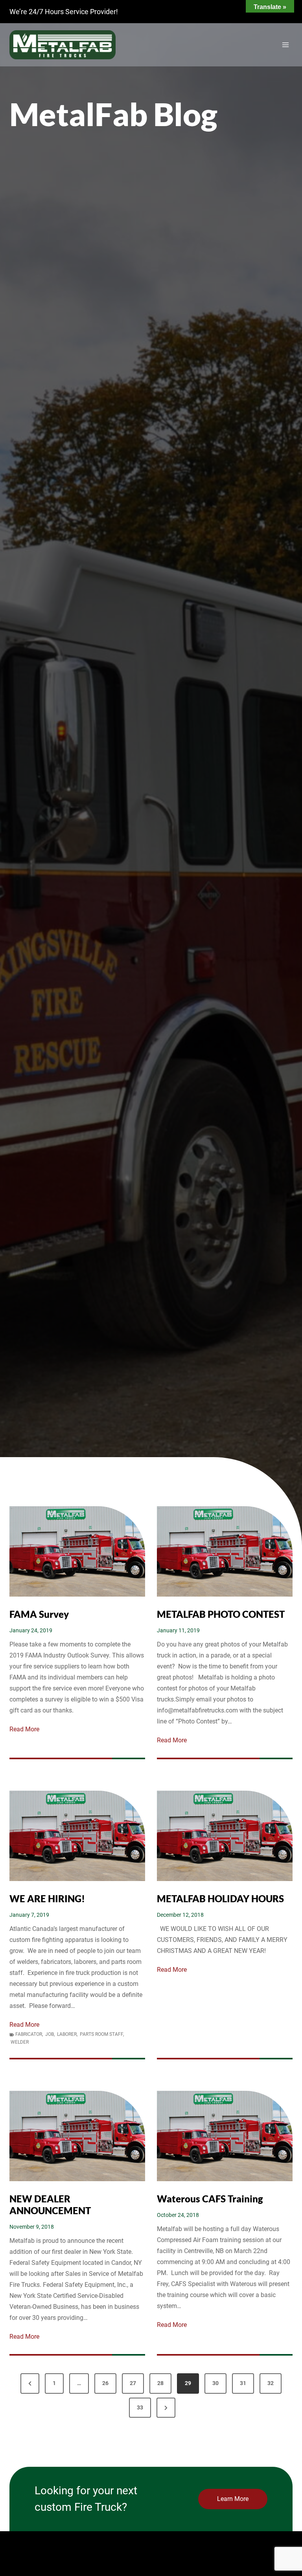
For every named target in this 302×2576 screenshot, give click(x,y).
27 (133, 2383)
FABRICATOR (29, 2034)
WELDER (20, 2042)
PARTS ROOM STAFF (101, 2034)
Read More (24, 1730)
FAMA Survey (39, 1614)
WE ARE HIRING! (47, 1899)
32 (271, 2383)
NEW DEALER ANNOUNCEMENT (50, 2205)
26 (105, 2383)
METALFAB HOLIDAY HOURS (220, 1899)
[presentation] (77, 1551)
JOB (50, 2034)
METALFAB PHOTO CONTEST (221, 1614)
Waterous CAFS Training (210, 2199)
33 (140, 2407)
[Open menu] (285, 45)
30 (215, 2383)
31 (243, 2383)
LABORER (67, 2034)
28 (160, 2383)
